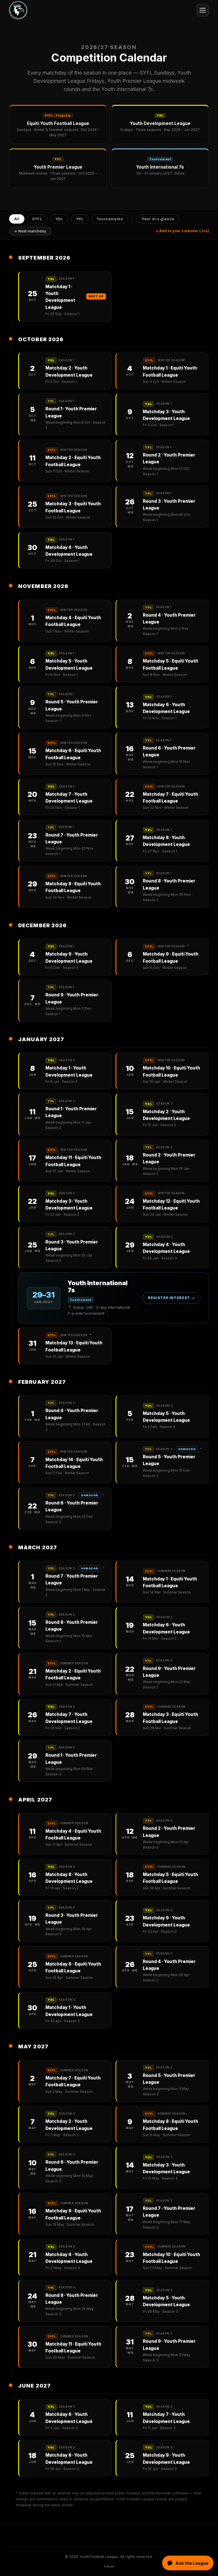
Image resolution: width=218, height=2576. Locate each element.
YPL (80, 219)
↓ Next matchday (30, 231)
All (17, 219)
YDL (59, 219)
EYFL (37, 219)
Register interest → (171, 1298)
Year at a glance (158, 219)
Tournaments (110, 219)
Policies (109, 2567)
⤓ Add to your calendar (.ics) (182, 231)
